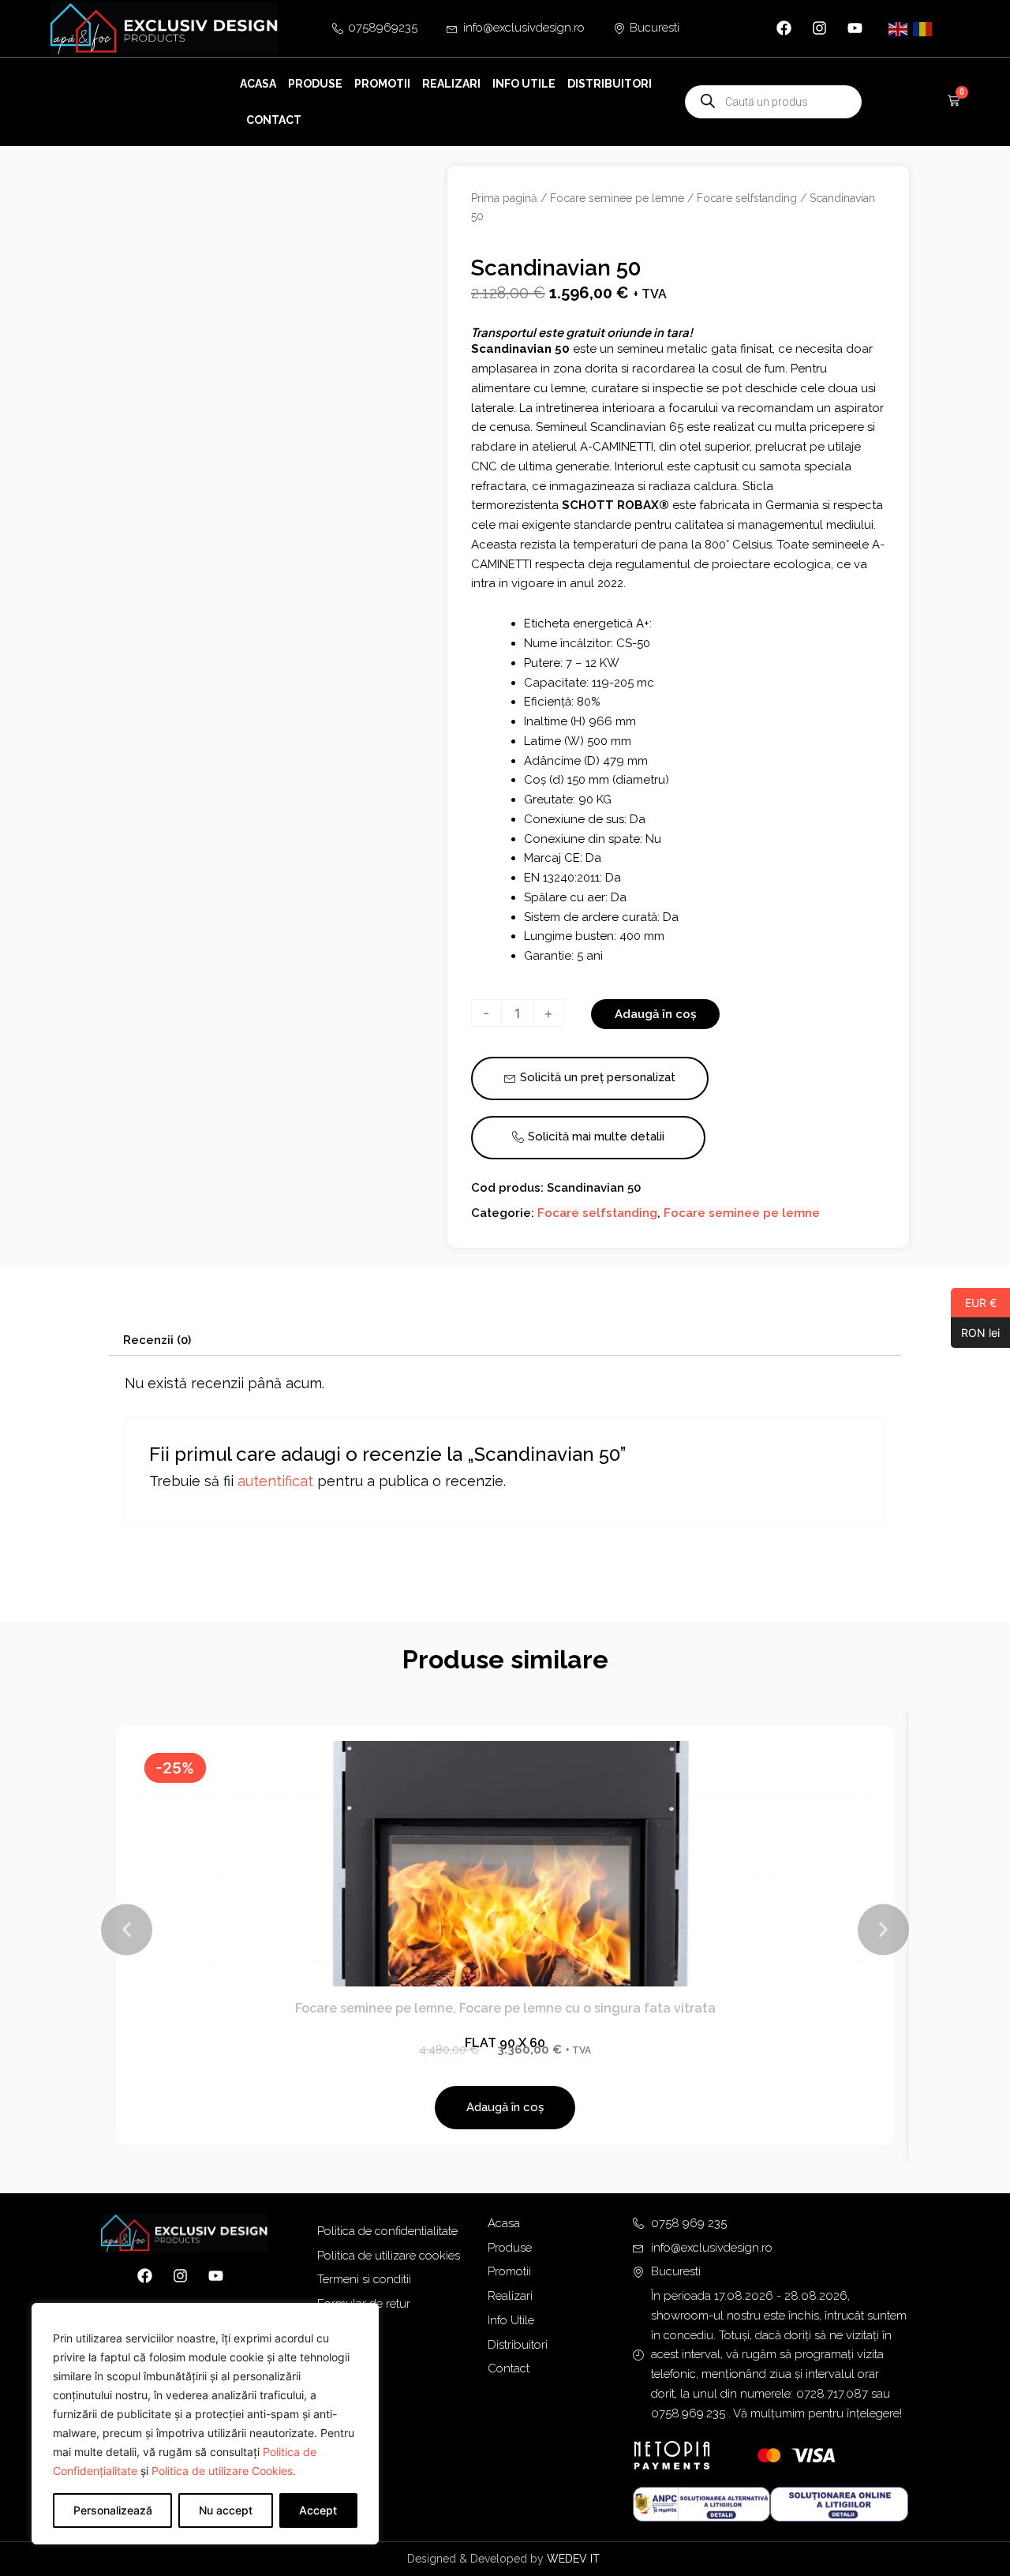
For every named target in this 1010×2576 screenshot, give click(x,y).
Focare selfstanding (747, 198)
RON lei (975, 1332)
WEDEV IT (575, 2559)
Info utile (524, 84)
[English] (899, 28)
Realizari (451, 84)
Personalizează (113, 2510)
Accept (318, 2510)
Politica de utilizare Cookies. (224, 2471)
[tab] (157, 1340)
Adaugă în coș (655, 1014)
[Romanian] (923, 28)
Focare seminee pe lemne (617, 198)
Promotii (382, 84)
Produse (315, 84)
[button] (127, 1929)
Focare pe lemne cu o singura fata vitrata (587, 2008)
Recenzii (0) (157, 1340)
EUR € (974, 1302)
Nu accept (226, 2510)
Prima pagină (504, 198)
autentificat (275, 1481)
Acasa (258, 84)
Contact (274, 120)
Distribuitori (610, 84)
